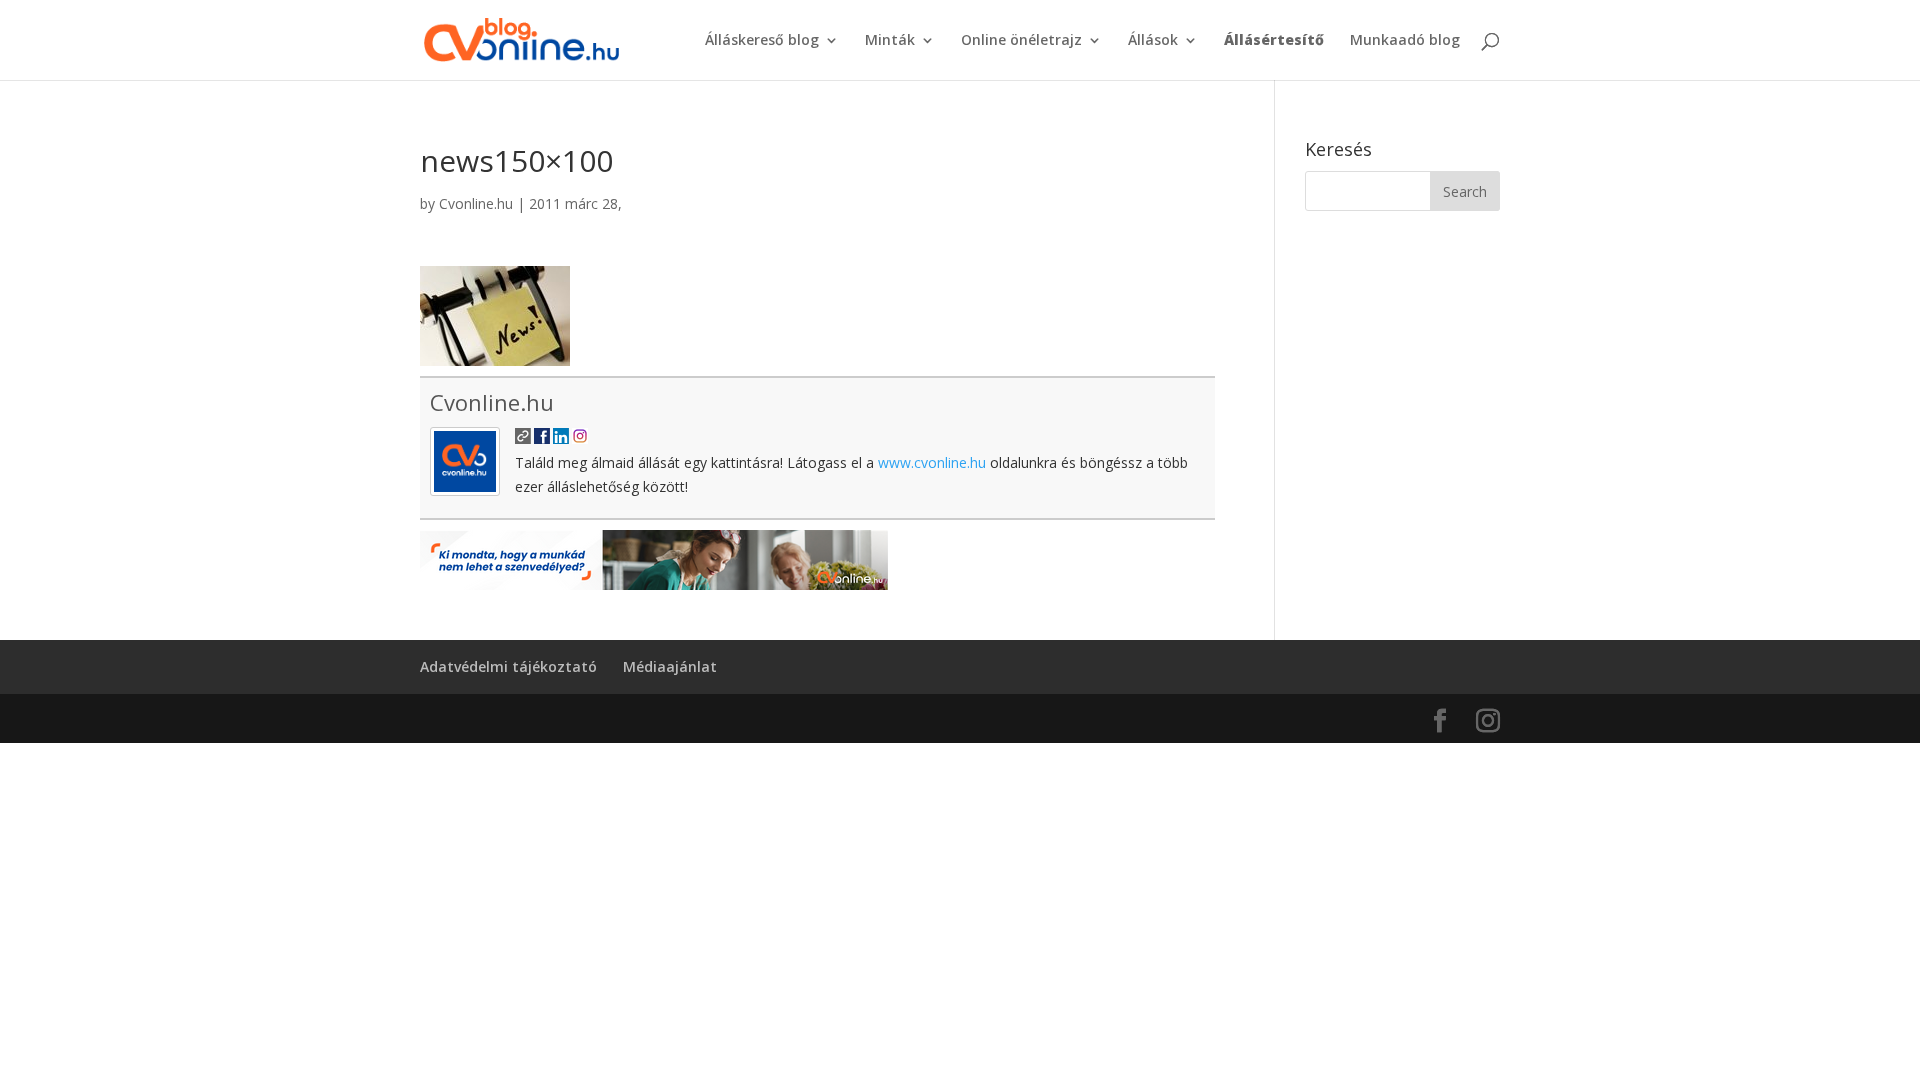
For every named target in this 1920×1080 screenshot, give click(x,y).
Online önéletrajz (1021, 41)
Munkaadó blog (1405, 41)
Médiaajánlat (670, 666)
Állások (1153, 41)
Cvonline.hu (476, 203)
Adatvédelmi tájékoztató (508, 666)
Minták (890, 41)
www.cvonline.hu (932, 462)
